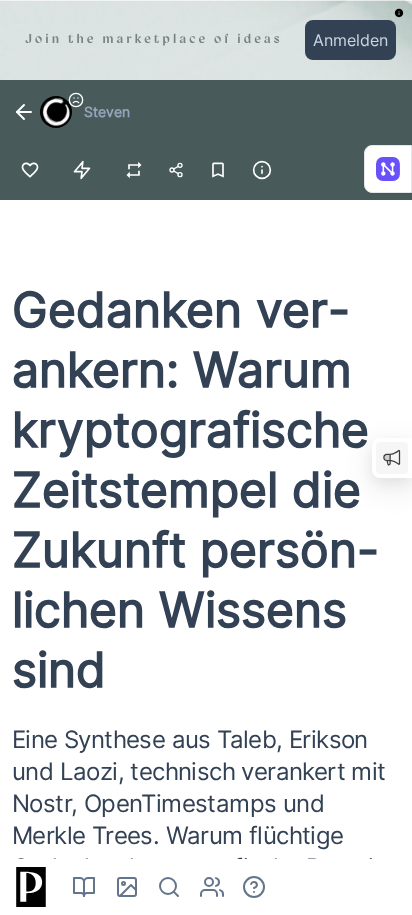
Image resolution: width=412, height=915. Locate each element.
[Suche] (169, 887)
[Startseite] (28, 887)
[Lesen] (84, 887)
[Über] (254, 887)
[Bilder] (127, 887)
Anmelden (350, 40)
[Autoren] (212, 887)
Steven (107, 111)
